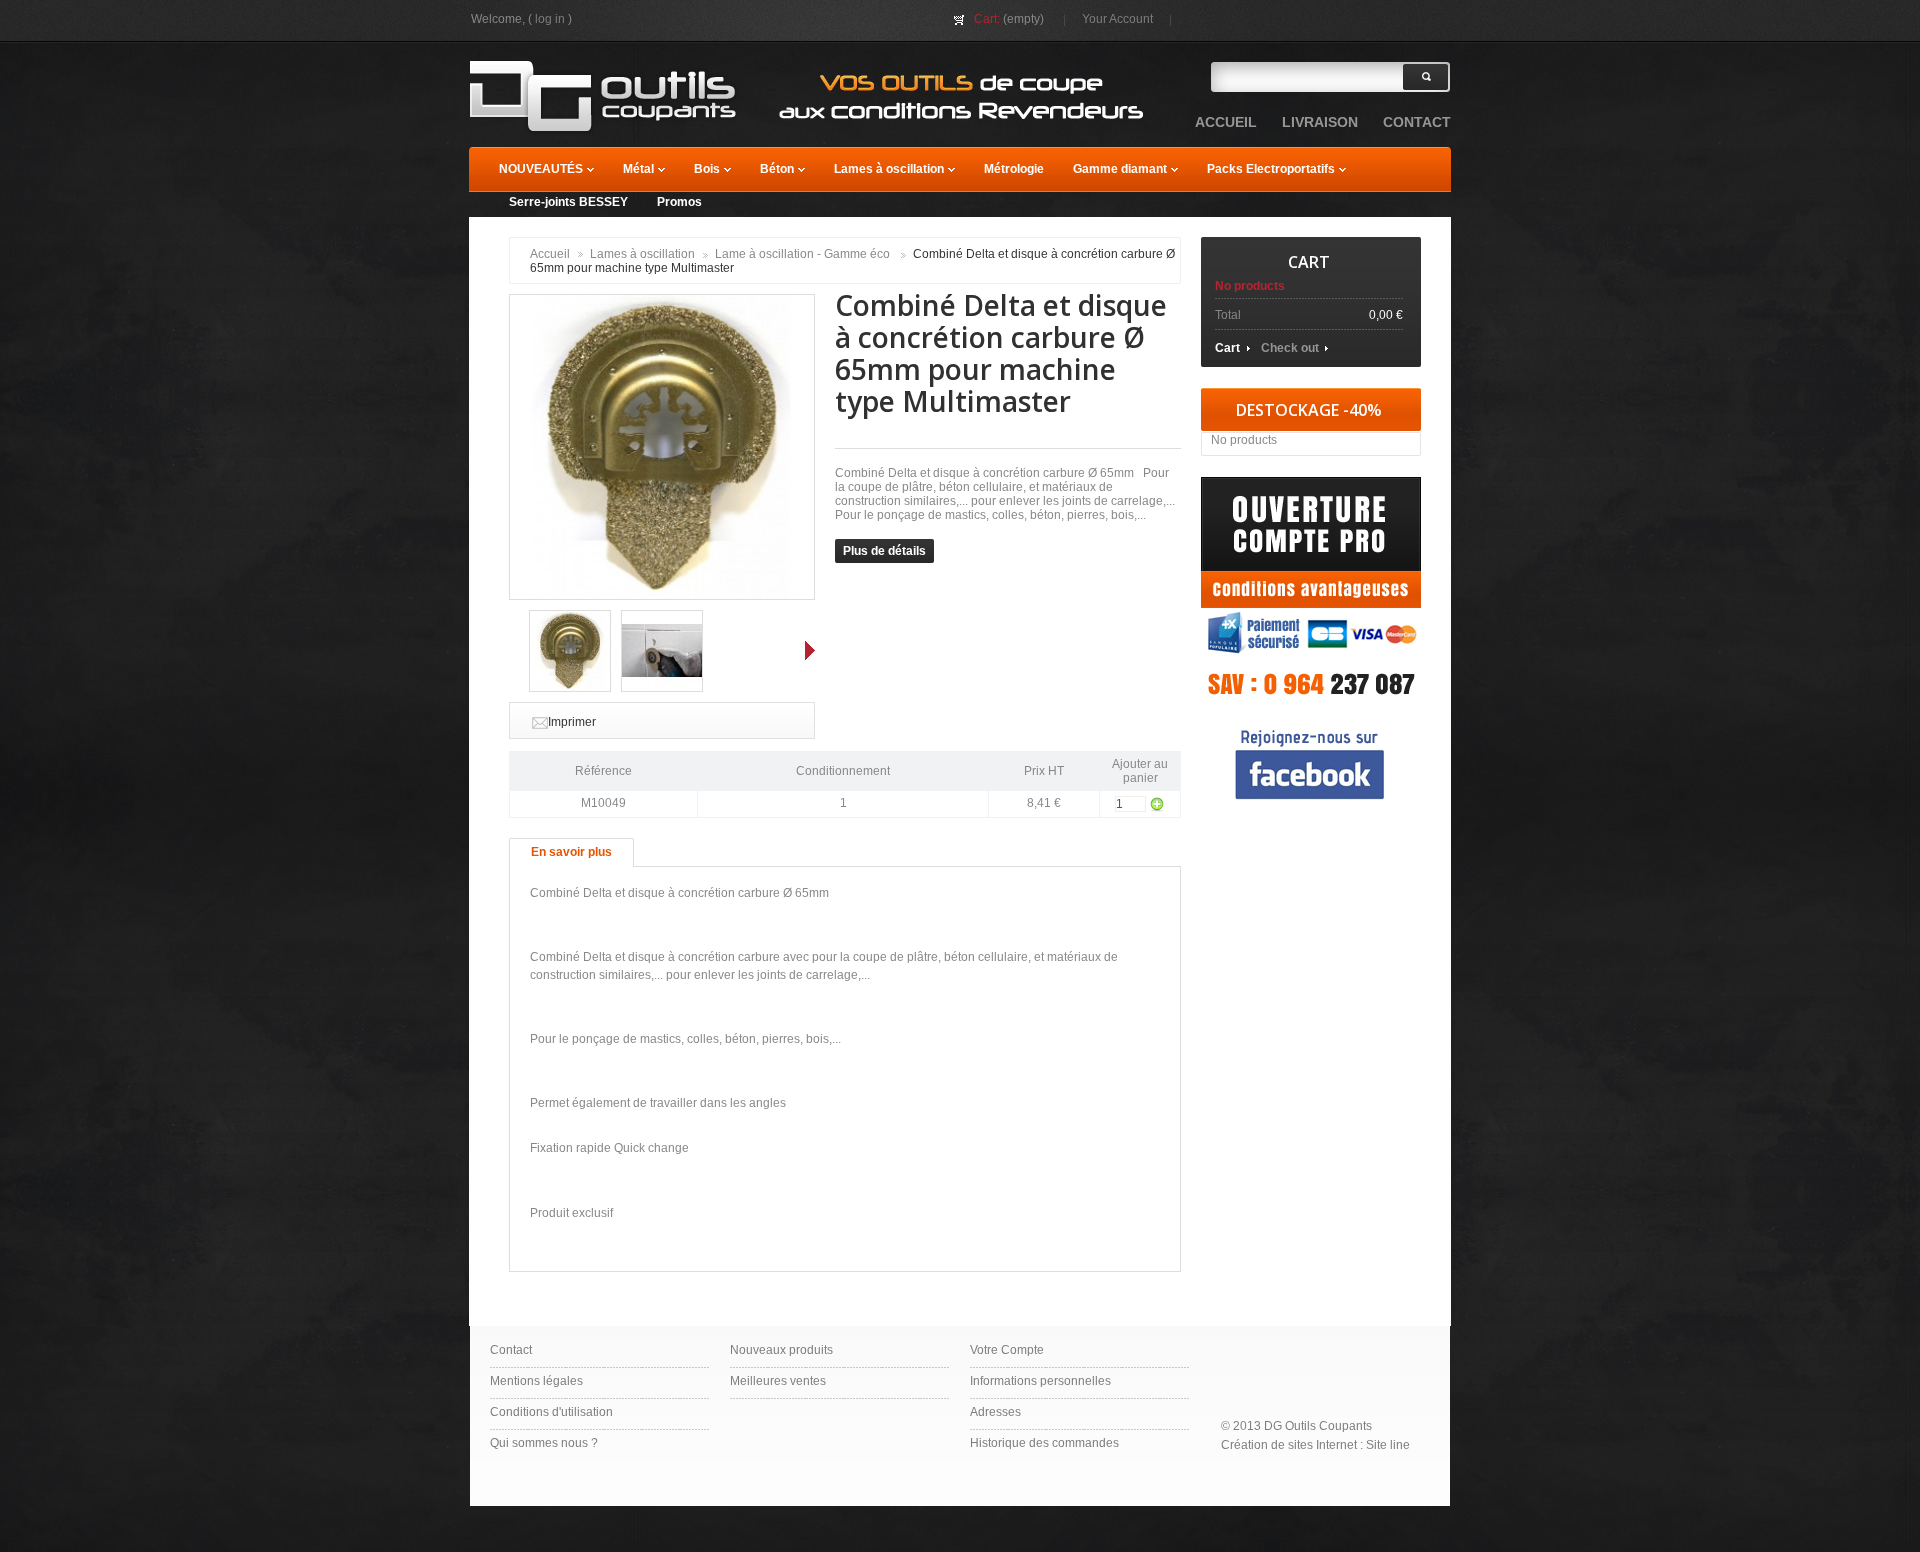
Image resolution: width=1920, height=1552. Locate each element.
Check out (1290, 348)
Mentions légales (536, 1381)
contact (1417, 122)
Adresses (995, 1412)
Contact (511, 1350)
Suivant (810, 650)
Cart (1309, 262)
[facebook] (1311, 724)
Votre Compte (1007, 1350)
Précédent (514, 650)
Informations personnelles (1040, 1381)
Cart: (987, 19)
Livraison (1320, 122)
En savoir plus (571, 852)
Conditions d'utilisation (551, 1412)
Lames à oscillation (642, 254)
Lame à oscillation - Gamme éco (804, 254)
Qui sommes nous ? (544, 1443)
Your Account (1117, 19)
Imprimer (572, 722)
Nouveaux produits (781, 1350)
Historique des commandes (1044, 1443)
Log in (550, 19)
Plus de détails (884, 551)
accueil (1226, 122)
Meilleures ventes (778, 1381)
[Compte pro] (1311, 484)
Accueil (550, 254)
